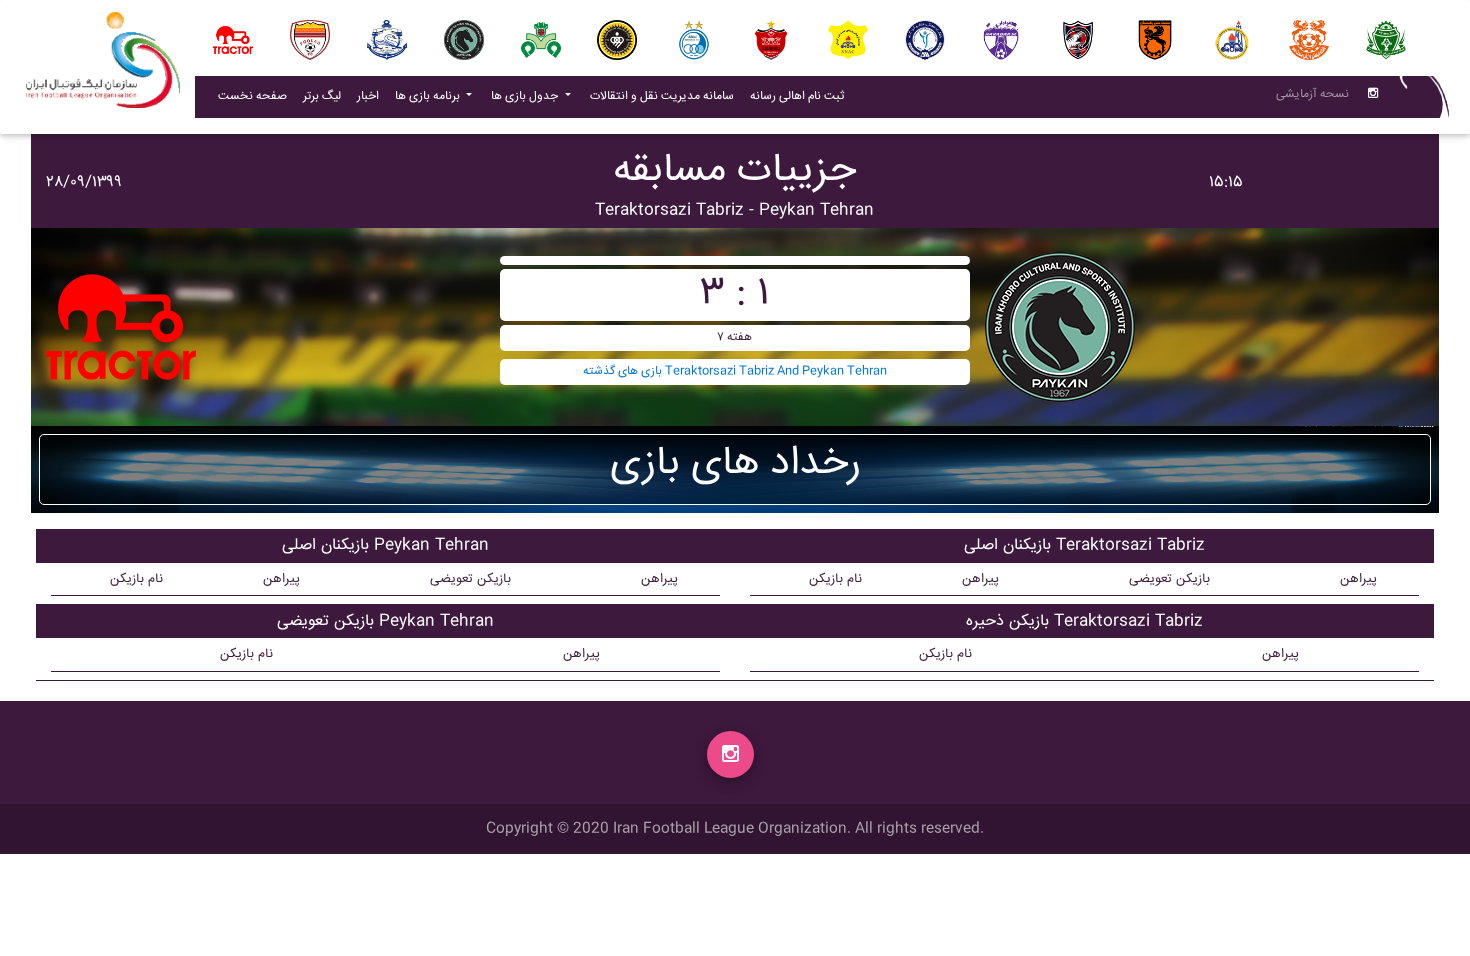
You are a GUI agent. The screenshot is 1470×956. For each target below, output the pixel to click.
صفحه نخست (252, 96)
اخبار (372, 96)
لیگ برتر (322, 96)
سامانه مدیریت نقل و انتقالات (666, 96)
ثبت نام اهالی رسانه (801, 96)
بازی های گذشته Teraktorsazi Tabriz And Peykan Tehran (735, 371)
